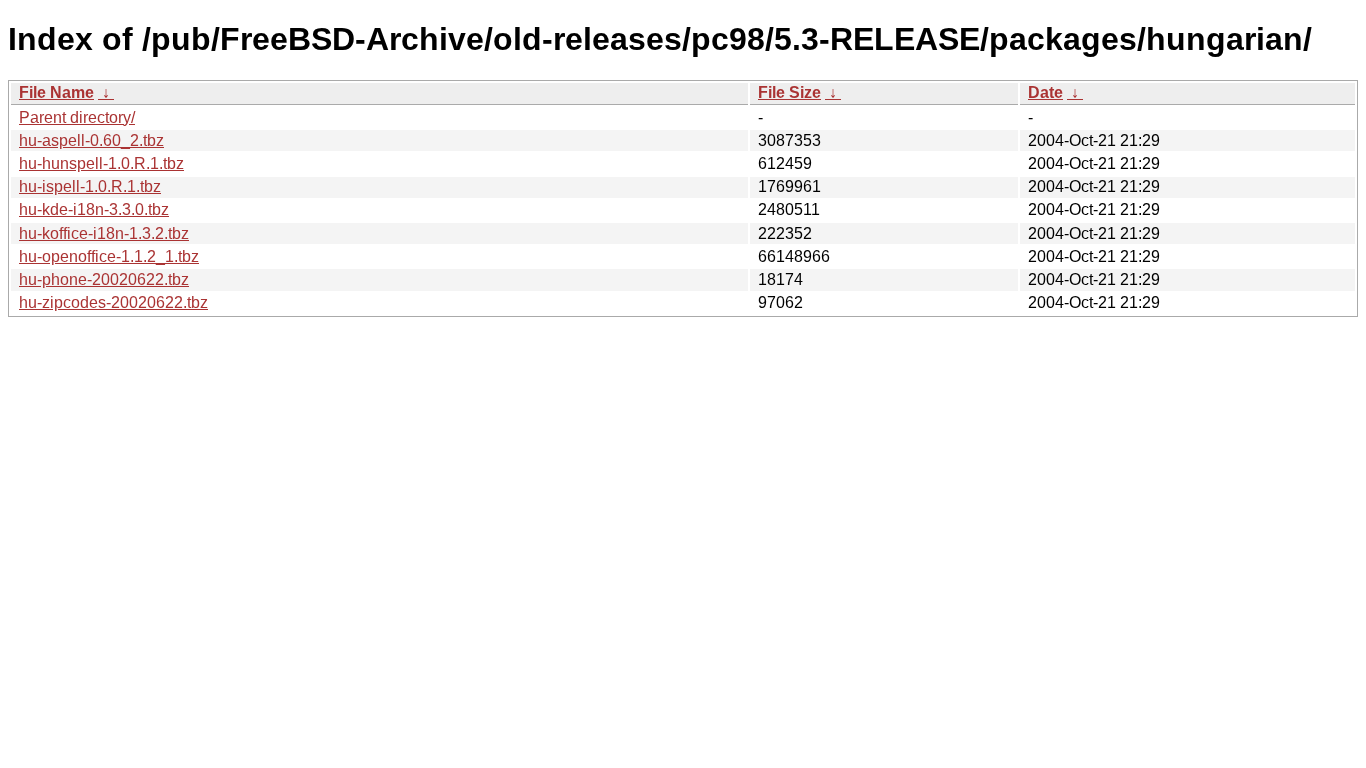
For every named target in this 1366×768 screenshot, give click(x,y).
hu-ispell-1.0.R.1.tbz (90, 186)
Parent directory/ (77, 117)
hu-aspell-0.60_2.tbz (91, 140)
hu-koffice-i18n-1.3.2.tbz (104, 233)
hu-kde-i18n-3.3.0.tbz (94, 209)
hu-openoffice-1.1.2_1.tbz (109, 256)
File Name (56, 92)
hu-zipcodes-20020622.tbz (113, 302)
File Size (789, 92)
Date (1045, 92)
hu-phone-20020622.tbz (104, 279)
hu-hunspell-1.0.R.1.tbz (101, 163)
